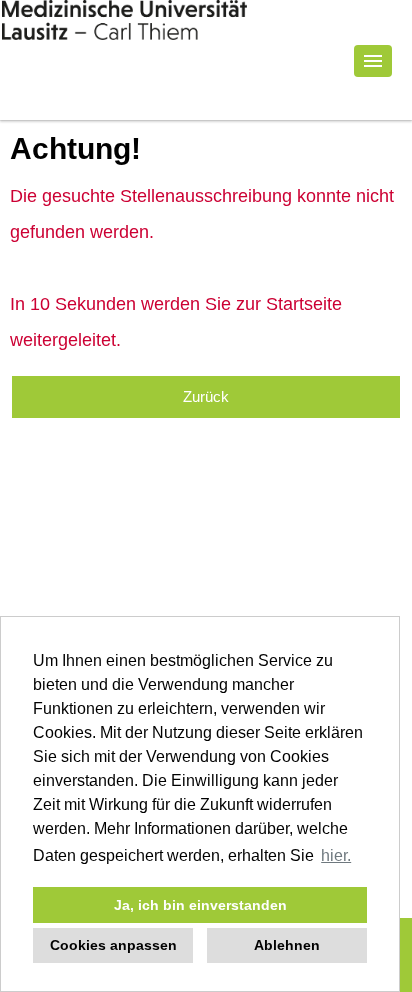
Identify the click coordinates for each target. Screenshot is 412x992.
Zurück (206, 396)
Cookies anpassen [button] (113, 945)
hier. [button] (336, 855)
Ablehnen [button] (287, 945)
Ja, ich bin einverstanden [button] (200, 905)
